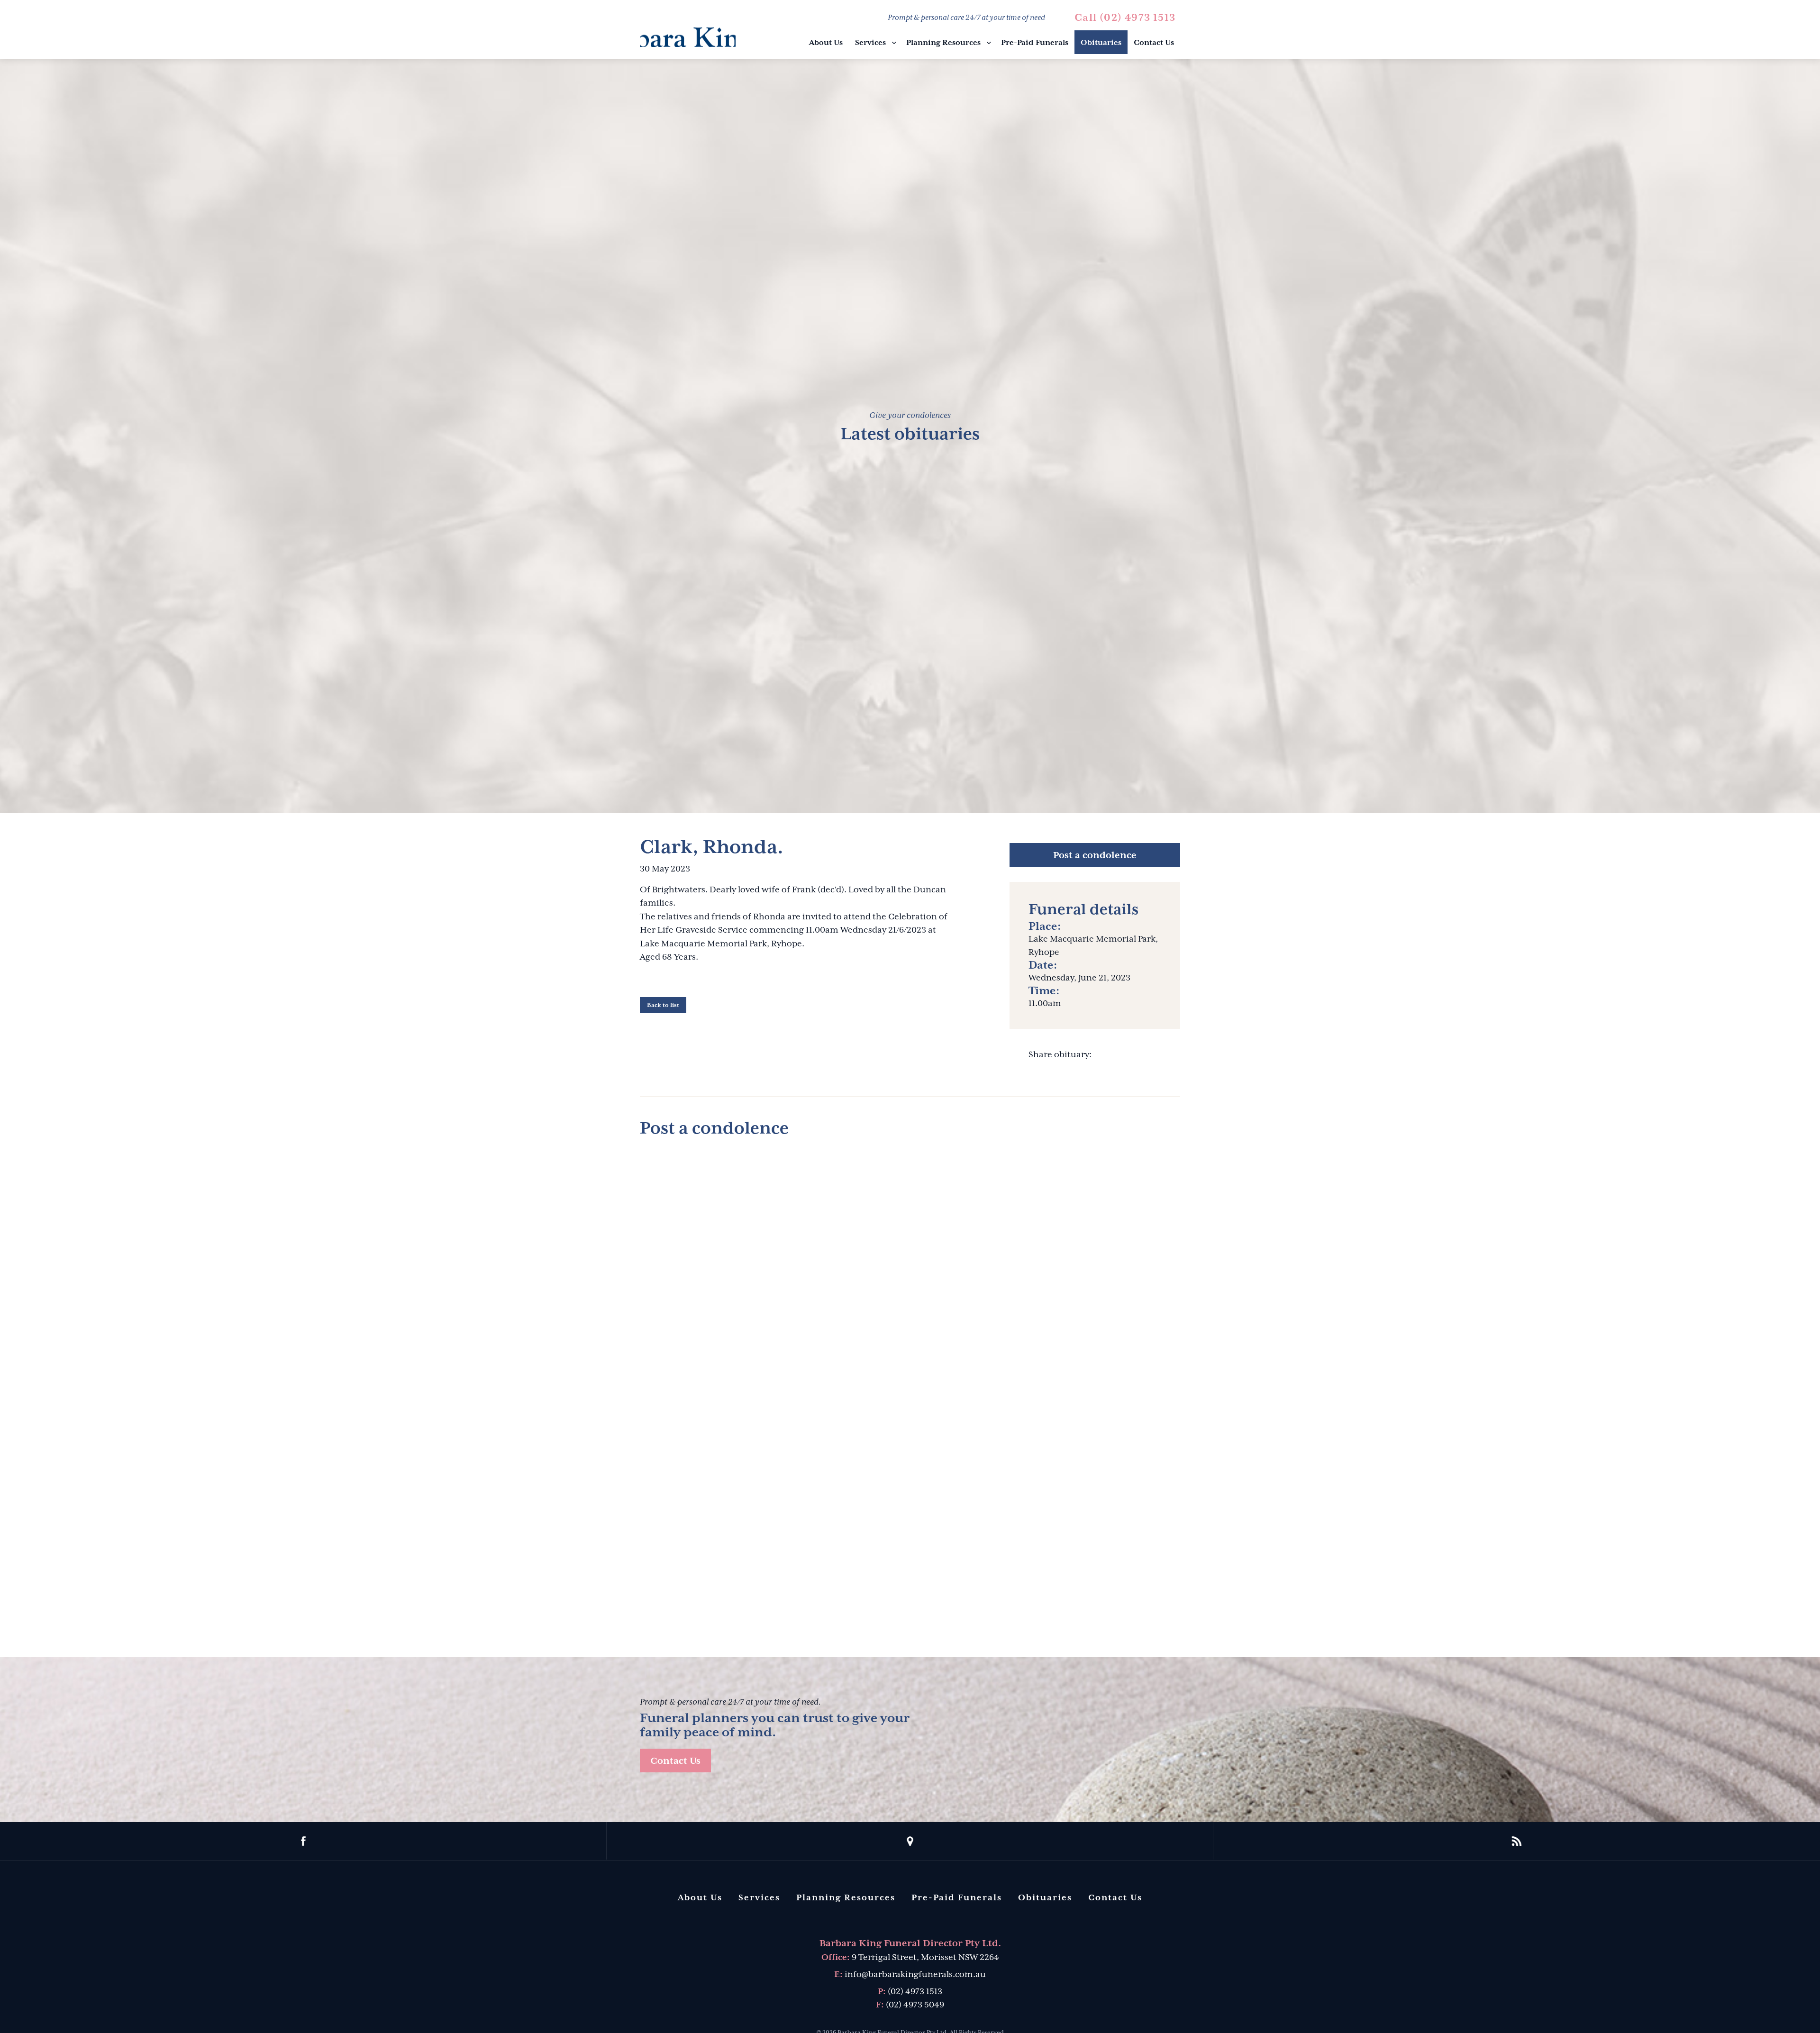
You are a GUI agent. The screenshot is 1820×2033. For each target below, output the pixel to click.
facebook (303, 1841)
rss (1517, 1841)
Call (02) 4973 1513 (1125, 18)
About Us (826, 43)
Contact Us (1154, 43)
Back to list (663, 1005)
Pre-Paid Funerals (1035, 43)
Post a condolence (1095, 855)
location (910, 1841)
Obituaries (1101, 43)
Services (870, 43)
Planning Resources (943, 43)
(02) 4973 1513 (915, 1991)
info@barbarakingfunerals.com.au (915, 1974)
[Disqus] (910, 1265)
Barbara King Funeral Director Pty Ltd (688, 31)
